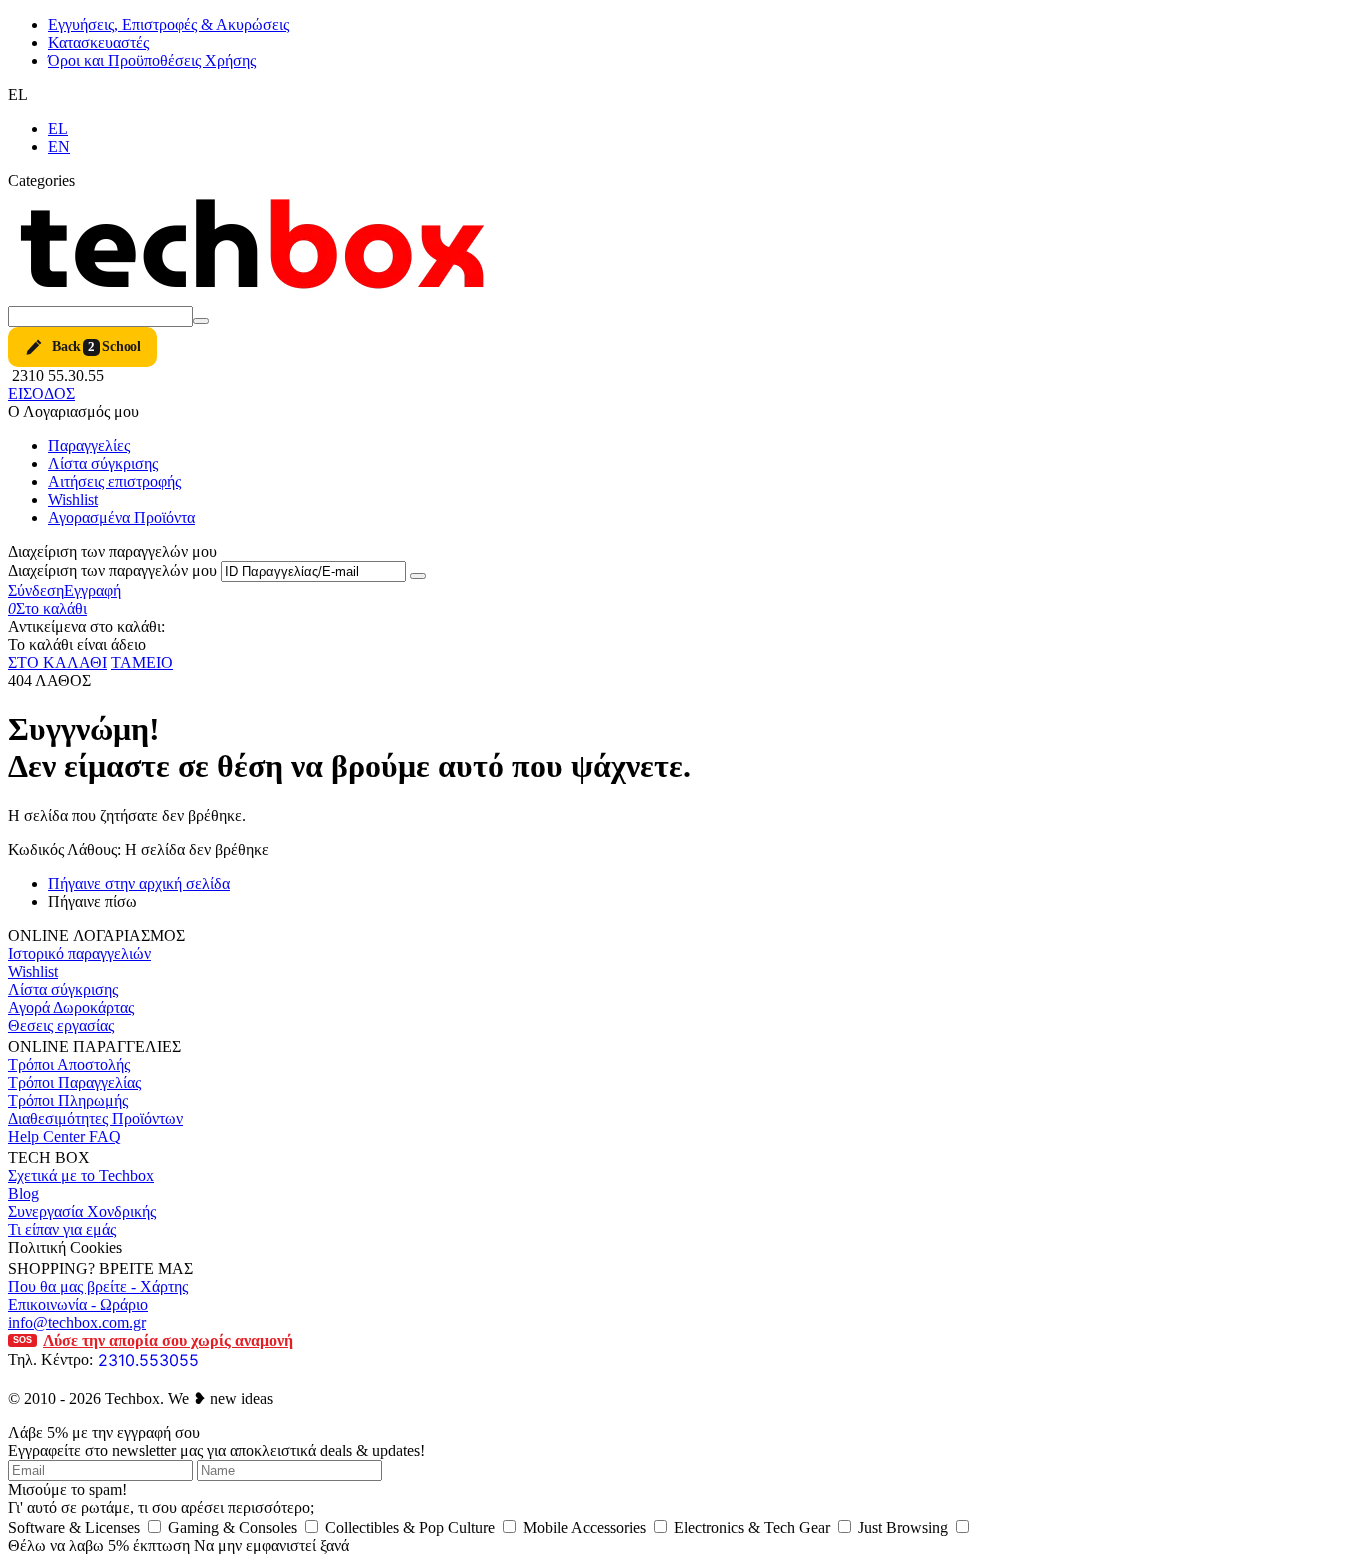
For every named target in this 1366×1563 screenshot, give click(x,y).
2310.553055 (148, 1360)
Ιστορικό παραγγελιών (79, 953)
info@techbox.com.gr (77, 1322)
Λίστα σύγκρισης (103, 463)
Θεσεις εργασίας (61, 1025)
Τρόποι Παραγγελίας (74, 1082)
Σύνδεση (36, 590)
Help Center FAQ (64, 1136)
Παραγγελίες (89, 445)
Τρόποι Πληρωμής (68, 1100)
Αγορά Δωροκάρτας (71, 1007)
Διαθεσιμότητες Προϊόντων (95, 1118)
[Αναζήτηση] (201, 321)
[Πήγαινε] (418, 576)
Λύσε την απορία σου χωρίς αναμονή (153, 1340)
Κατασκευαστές (98, 42)
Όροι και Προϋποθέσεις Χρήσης (152, 60)
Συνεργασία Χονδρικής (82, 1211)
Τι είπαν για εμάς (62, 1229)
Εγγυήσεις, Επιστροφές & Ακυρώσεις (168, 24)
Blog (23, 1193)
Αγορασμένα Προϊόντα (121, 517)
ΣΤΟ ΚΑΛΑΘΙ (57, 662)
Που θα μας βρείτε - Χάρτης (98, 1286)
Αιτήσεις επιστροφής (114, 481)
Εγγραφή (92, 590)
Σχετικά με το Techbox (81, 1175)
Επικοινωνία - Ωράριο (78, 1304)
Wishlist (73, 499)
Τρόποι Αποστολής (69, 1064)
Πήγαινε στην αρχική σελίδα (139, 883)
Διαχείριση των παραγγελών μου (112, 570)
